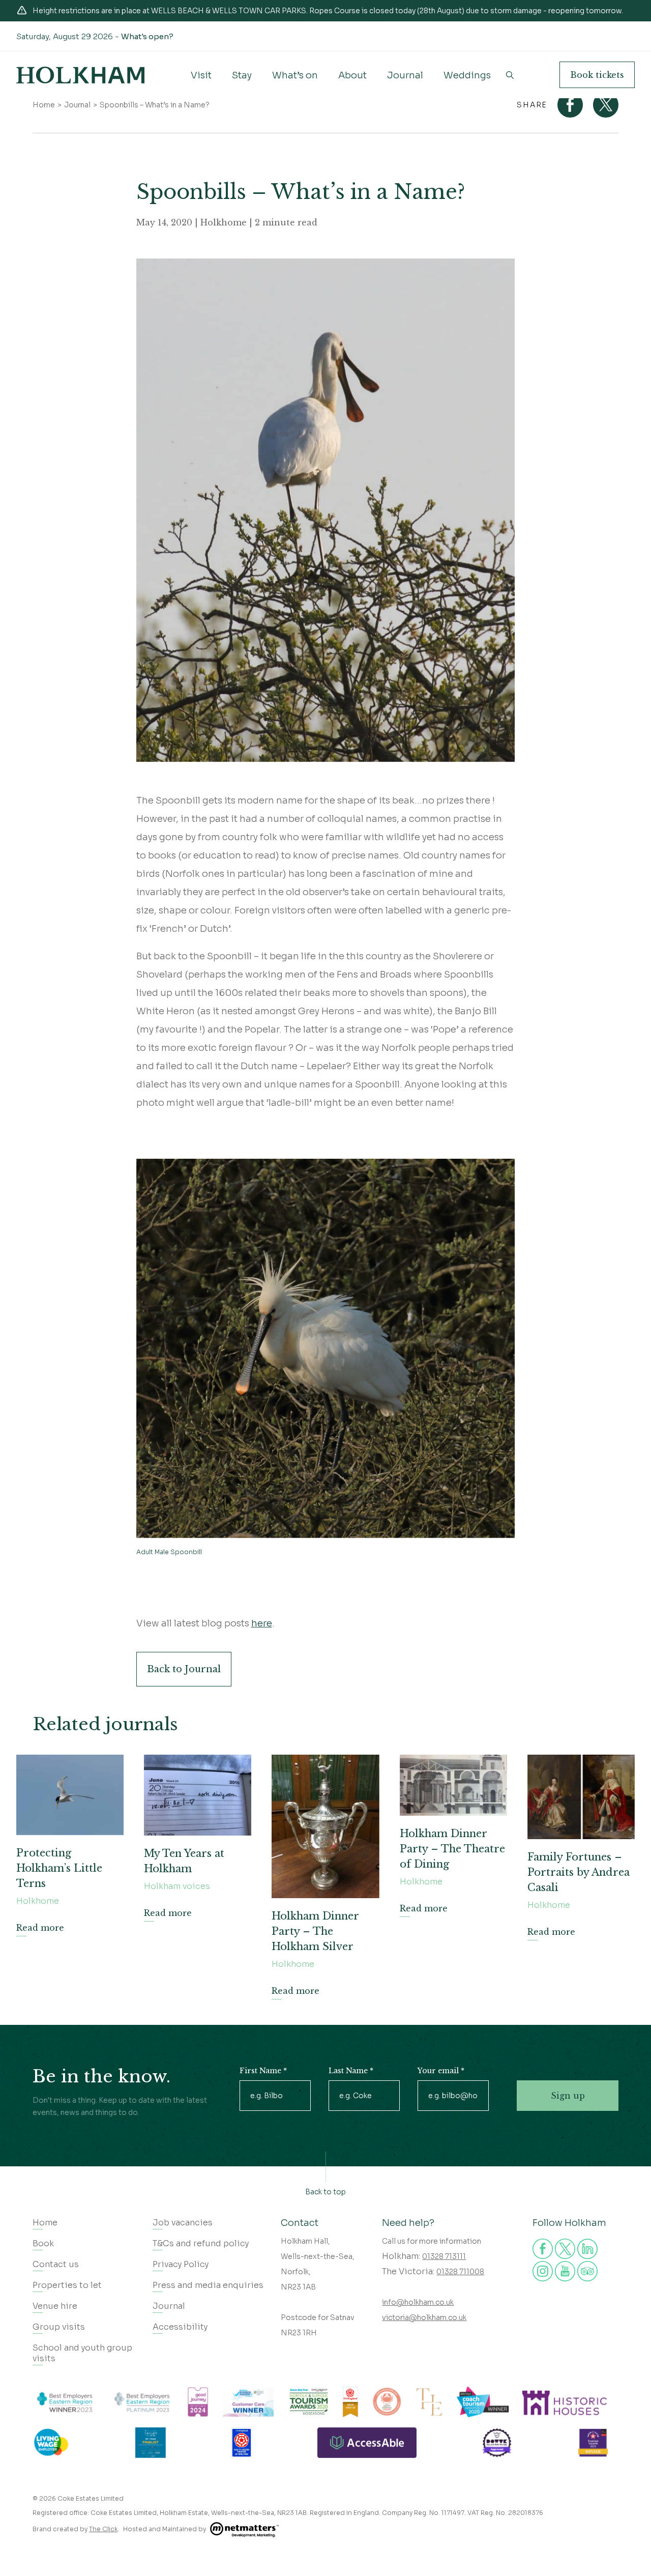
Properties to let (67, 2285)
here (262, 1623)
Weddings (467, 75)
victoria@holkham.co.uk (424, 2317)
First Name (263, 2071)
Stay (242, 75)
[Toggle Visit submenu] (201, 83)
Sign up (568, 2096)
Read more (40, 1928)
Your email (441, 2071)
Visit (201, 75)
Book (597, 75)
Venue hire (55, 2306)
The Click (103, 2529)
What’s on (295, 75)
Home (44, 105)
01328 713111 (444, 2256)
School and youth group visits (82, 2353)
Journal (405, 75)
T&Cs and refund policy (201, 2243)
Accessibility (180, 2327)
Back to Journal (184, 1669)
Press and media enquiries (208, 2285)
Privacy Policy (181, 2264)
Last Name (351, 2071)
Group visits (59, 2327)
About (352, 75)
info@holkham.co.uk (418, 2302)
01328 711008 (460, 2272)
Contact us (56, 2264)
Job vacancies (183, 2223)
